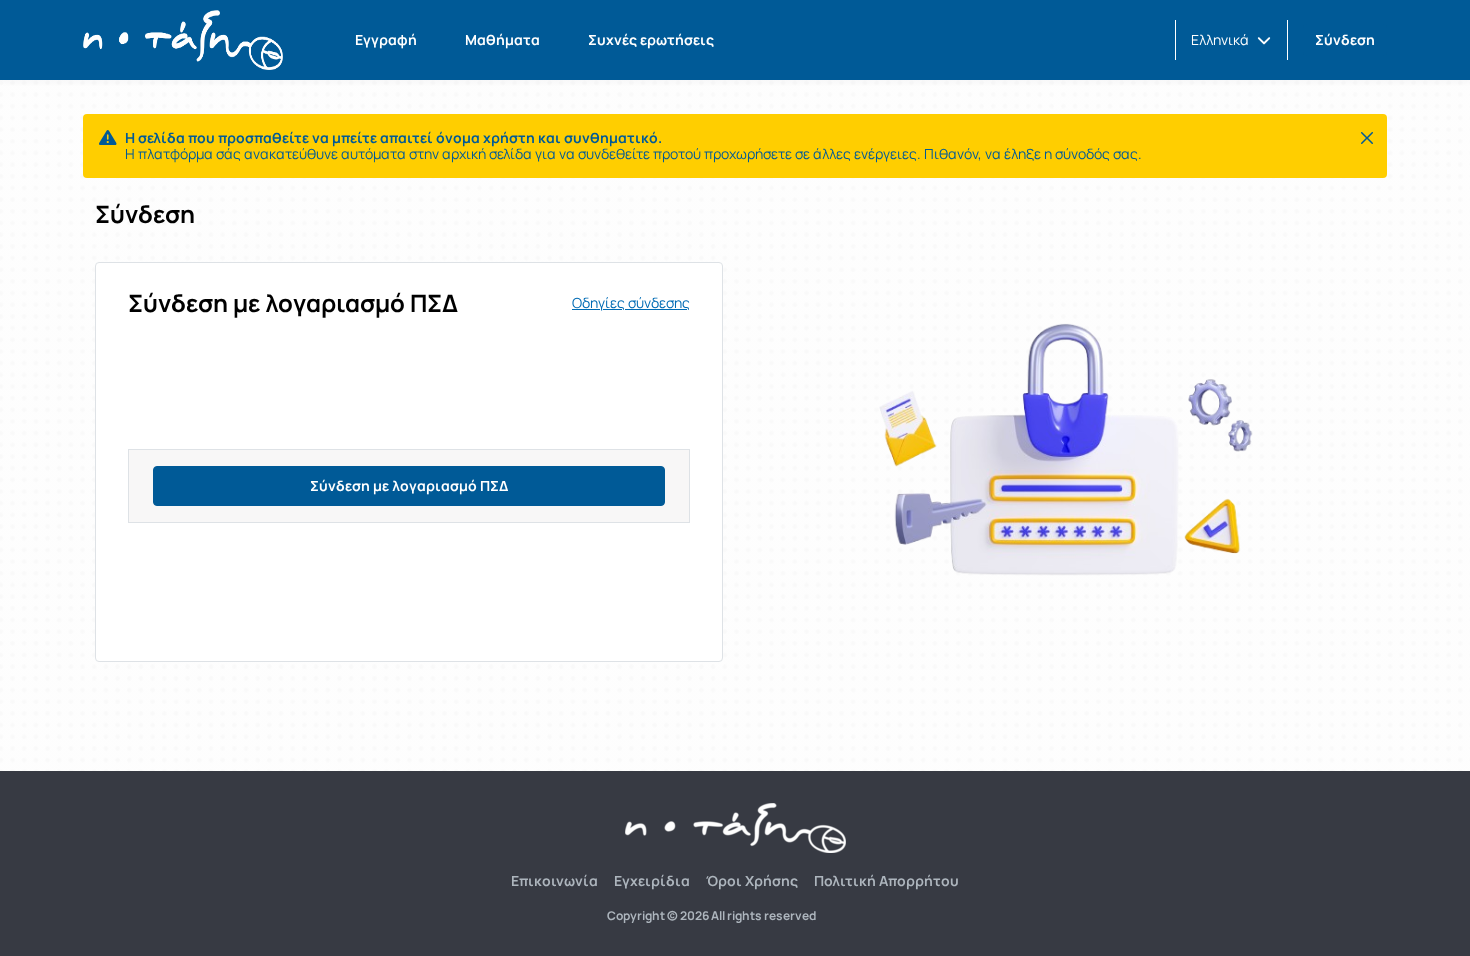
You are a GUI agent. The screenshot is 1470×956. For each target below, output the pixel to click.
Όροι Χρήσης (752, 880)
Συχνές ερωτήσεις (651, 39)
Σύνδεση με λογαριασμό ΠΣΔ (409, 485)
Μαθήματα (502, 39)
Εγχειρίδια (652, 880)
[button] (1231, 40)
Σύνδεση (1345, 39)
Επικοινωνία (554, 880)
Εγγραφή (386, 39)
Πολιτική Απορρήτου (886, 880)
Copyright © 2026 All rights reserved (711, 916)
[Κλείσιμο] (1367, 138)
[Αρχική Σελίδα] (183, 40)
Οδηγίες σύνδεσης (631, 303)
